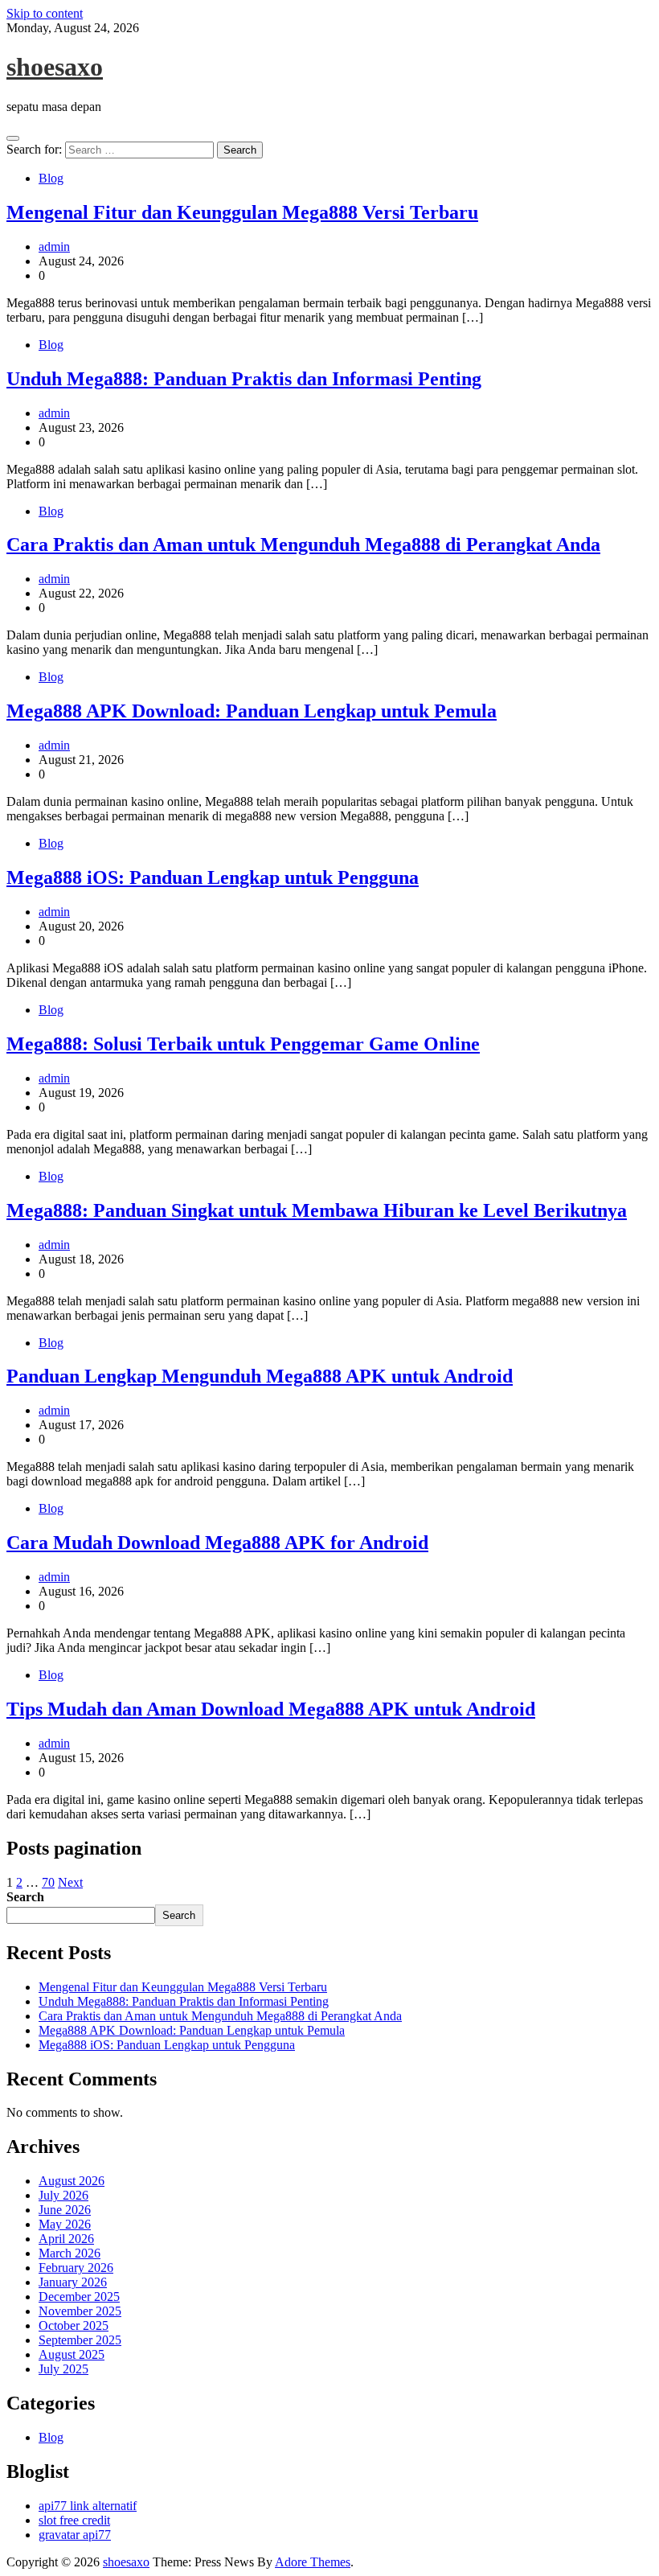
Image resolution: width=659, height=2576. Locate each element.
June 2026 (65, 2210)
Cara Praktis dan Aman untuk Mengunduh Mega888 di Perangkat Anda (303, 544)
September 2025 (80, 2340)
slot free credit (74, 2520)
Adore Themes (313, 2562)
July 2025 (63, 2369)
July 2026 (63, 2195)
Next (70, 1882)
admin (54, 247)
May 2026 (65, 2224)
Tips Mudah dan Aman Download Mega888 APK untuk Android (271, 1709)
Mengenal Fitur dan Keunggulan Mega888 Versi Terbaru (242, 212)
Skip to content (45, 13)
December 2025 (79, 2297)
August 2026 (72, 2181)
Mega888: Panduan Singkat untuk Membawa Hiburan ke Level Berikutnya (317, 1210)
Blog (51, 178)
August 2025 (72, 2354)
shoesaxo (55, 67)
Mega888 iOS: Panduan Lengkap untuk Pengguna (213, 877)
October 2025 (74, 2325)
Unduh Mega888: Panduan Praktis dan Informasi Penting (244, 379)
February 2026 (76, 2268)
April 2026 (66, 2239)
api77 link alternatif (88, 2506)
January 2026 (73, 2282)
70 (48, 1882)
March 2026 (70, 2253)
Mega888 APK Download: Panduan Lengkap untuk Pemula (252, 711)
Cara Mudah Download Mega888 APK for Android (217, 1543)
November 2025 (80, 2311)
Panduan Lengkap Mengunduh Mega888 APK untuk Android (260, 1376)
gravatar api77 (75, 2535)
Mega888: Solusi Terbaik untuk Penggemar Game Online (243, 1044)
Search (25, 1897)
